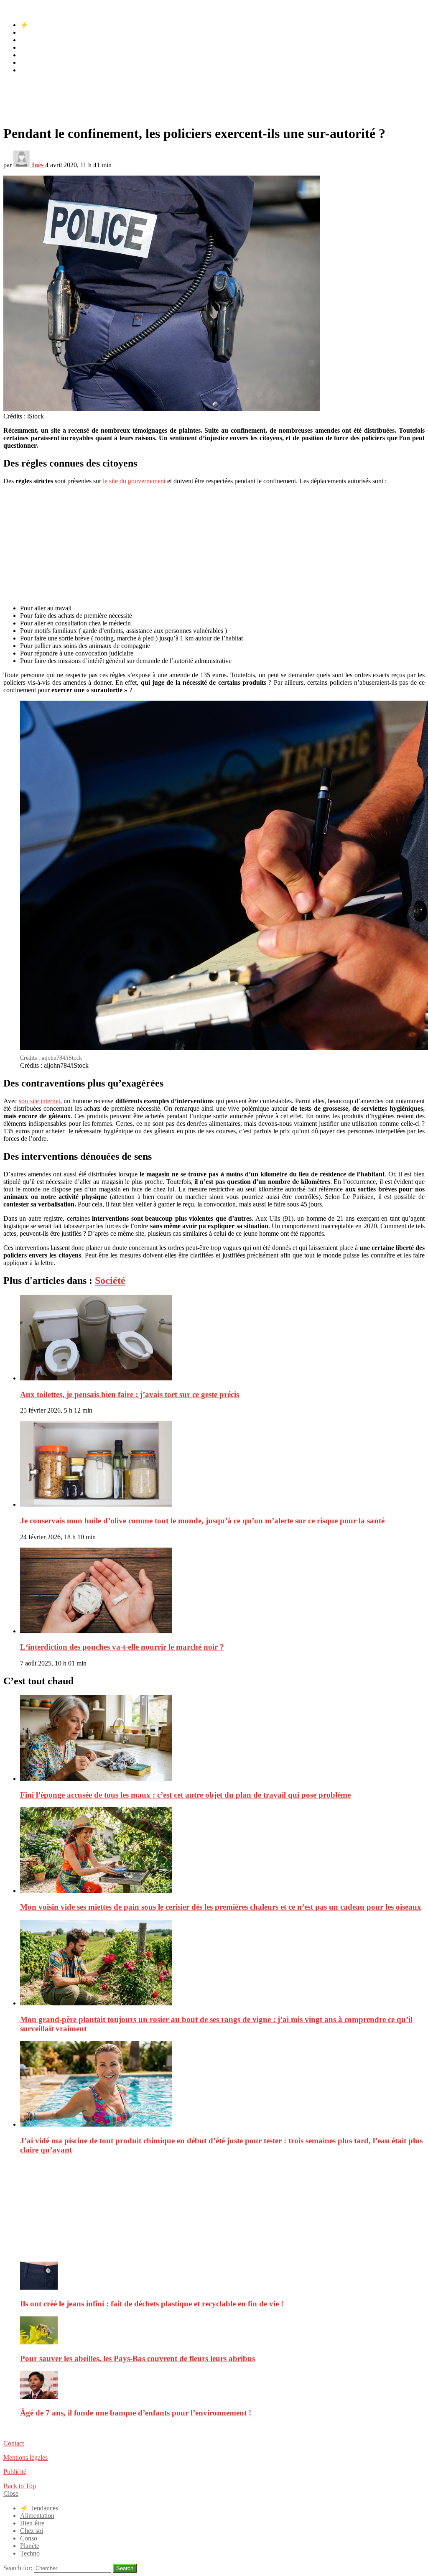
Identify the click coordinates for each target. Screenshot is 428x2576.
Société (110, 1280)
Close (11, 2493)
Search (125, 2568)
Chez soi (32, 47)
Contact (14, 2443)
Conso (29, 55)
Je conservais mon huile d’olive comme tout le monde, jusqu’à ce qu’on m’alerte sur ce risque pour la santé (202, 1521)
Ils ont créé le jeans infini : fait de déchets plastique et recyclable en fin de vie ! (152, 2304)
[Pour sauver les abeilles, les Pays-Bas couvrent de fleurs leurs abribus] (222, 2331)
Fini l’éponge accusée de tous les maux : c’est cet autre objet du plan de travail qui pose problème (185, 1795)
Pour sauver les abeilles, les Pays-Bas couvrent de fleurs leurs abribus (138, 2358)
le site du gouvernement (134, 481)
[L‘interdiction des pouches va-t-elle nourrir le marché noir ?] (222, 1591)
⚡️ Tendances (39, 25)
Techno (30, 70)
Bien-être (32, 40)
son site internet (39, 1101)
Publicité (15, 2472)
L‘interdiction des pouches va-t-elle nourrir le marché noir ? (122, 1647)
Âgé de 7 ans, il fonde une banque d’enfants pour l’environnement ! (136, 2413)
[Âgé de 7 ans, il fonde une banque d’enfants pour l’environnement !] (222, 2386)
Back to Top (20, 2486)
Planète (30, 62)
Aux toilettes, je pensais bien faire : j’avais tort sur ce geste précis (130, 1394)
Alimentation (37, 32)
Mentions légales (25, 2457)
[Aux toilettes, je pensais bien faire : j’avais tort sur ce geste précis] (222, 1338)
